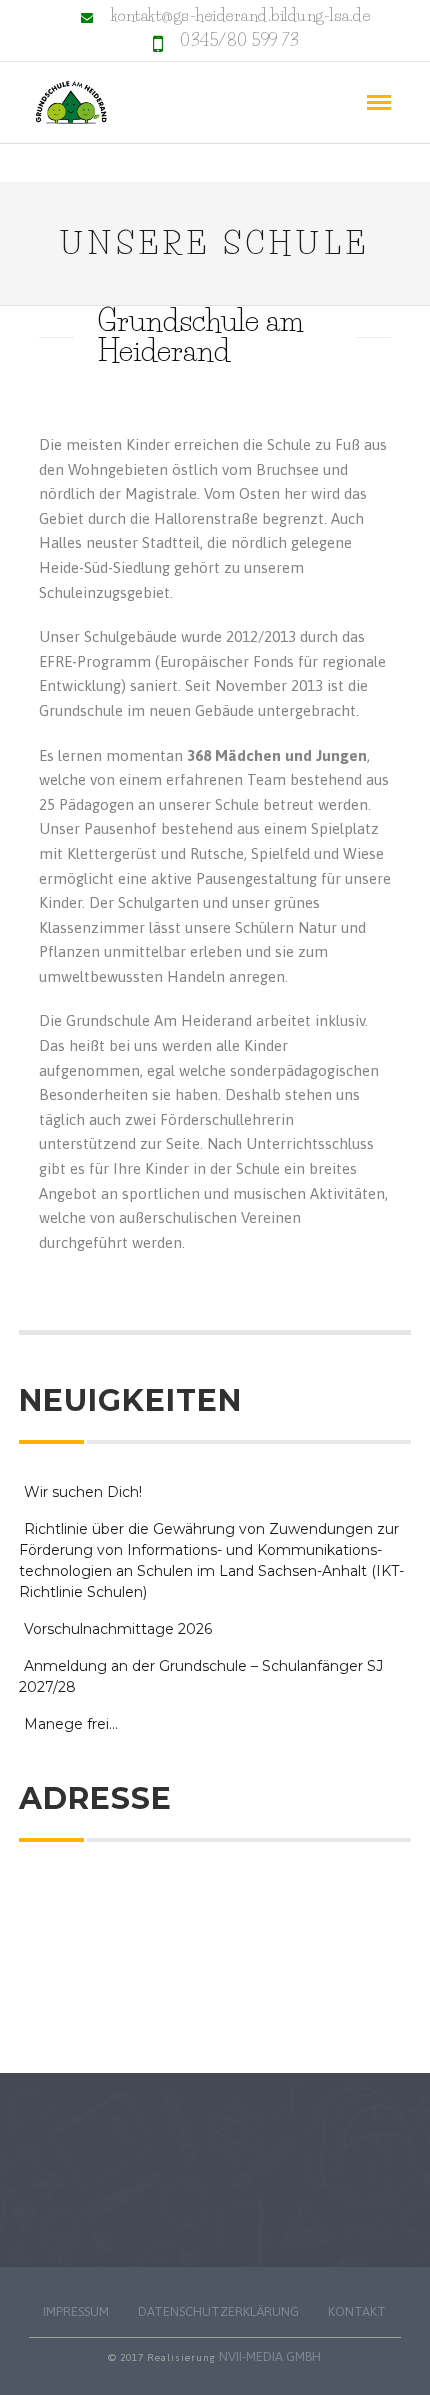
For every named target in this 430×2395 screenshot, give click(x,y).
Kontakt (357, 2311)
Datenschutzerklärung (218, 2311)
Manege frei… (71, 1724)
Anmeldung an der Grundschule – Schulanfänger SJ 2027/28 (201, 1676)
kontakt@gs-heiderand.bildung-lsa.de (241, 15)
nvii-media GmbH (270, 2356)
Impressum (76, 2311)
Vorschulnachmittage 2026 (118, 1629)
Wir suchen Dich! (83, 1492)
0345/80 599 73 (239, 40)
